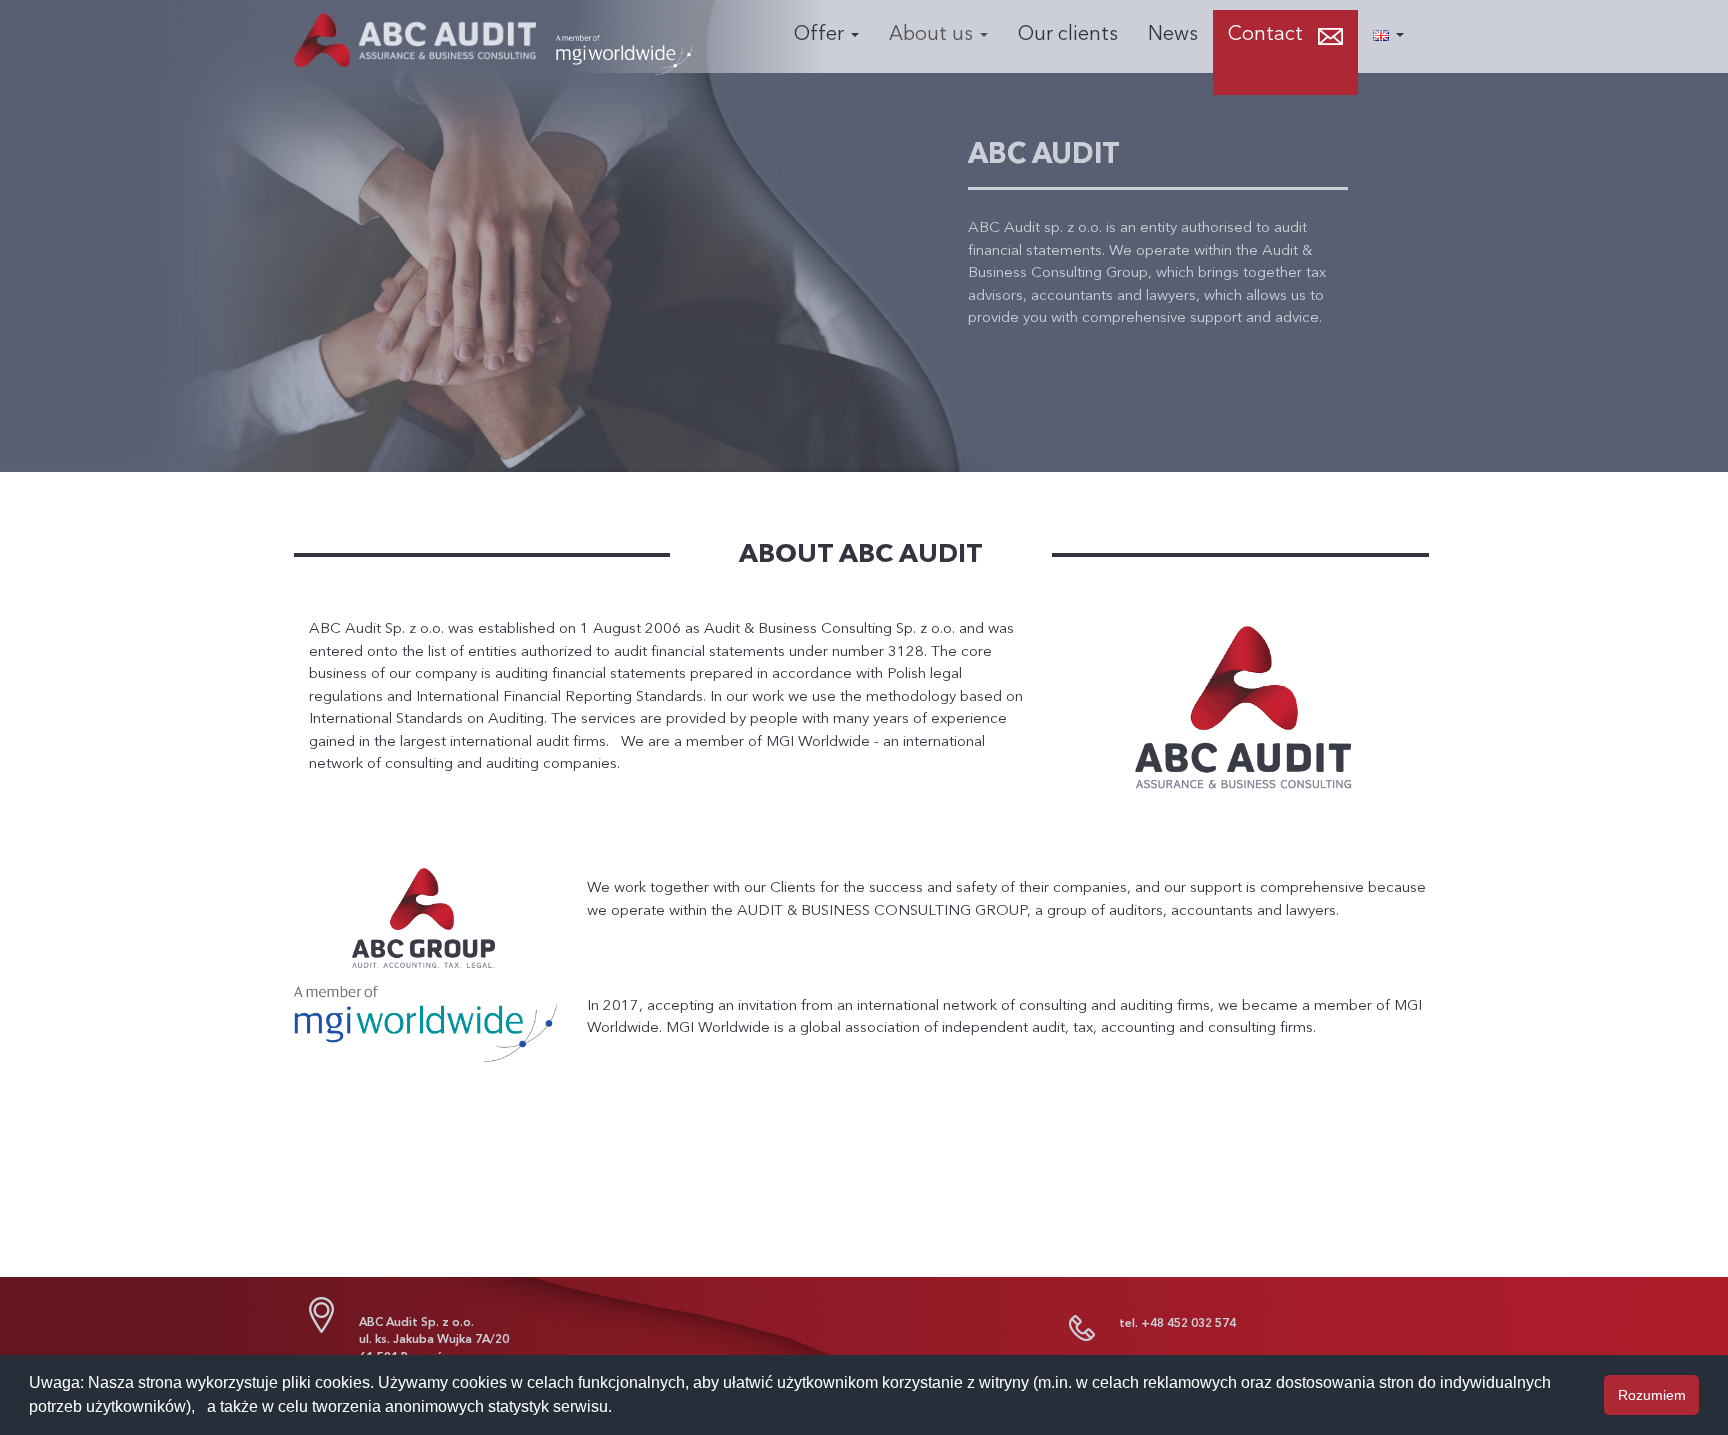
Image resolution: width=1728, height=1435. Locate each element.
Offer (821, 35)
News (1173, 35)
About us (933, 35)
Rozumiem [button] (1652, 1395)
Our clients (1068, 35)
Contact (1265, 35)
